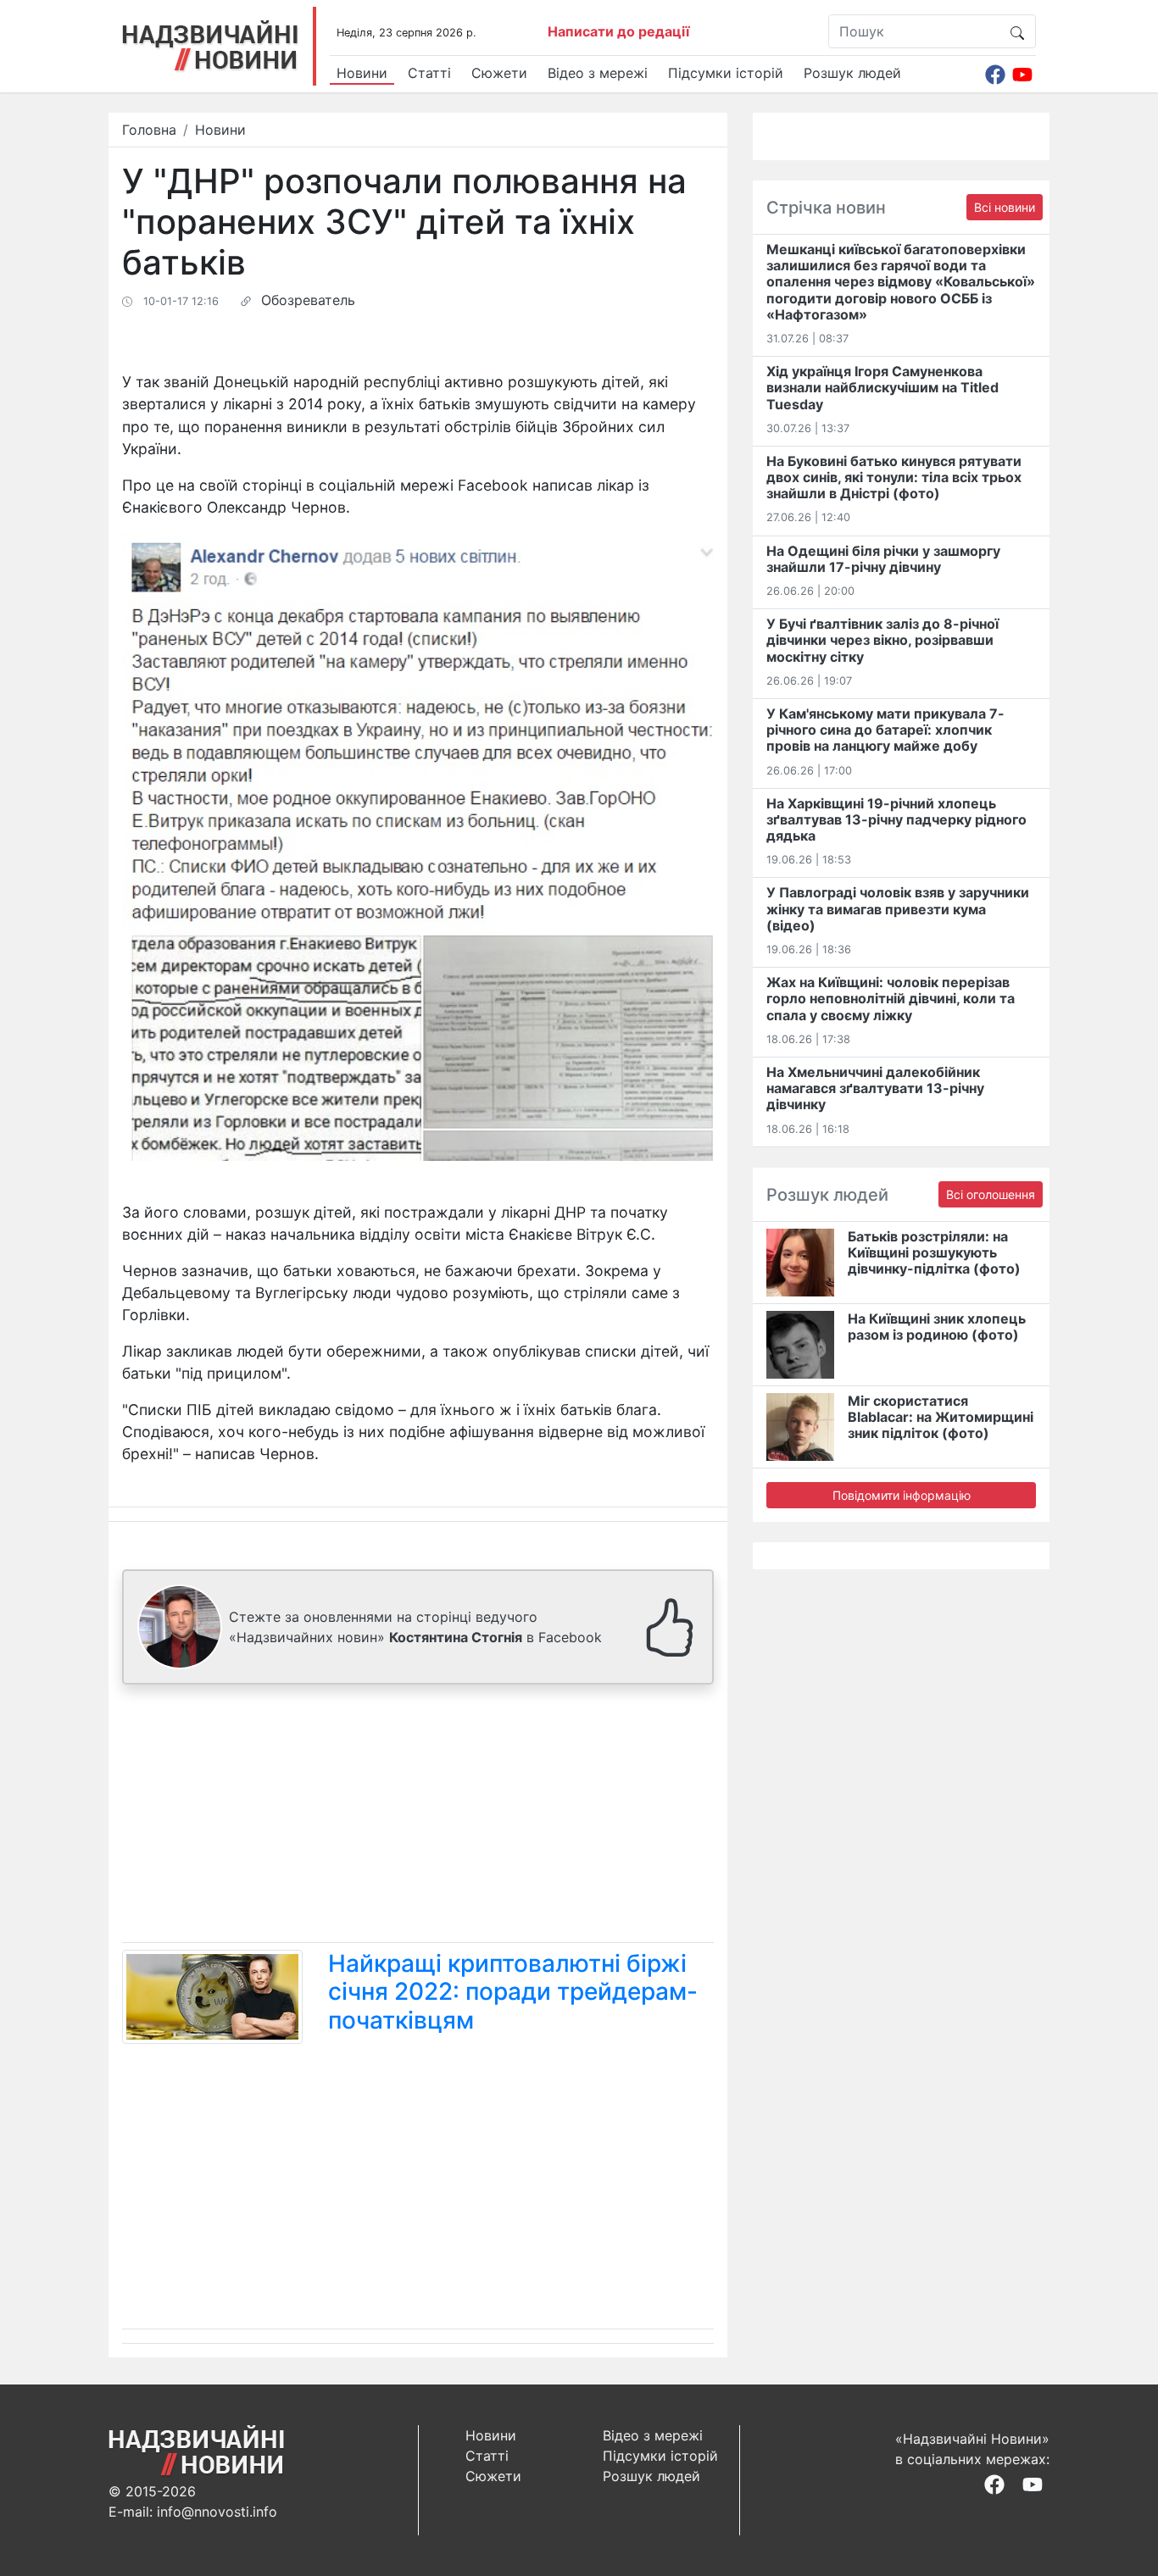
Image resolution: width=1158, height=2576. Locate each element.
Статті (429, 73)
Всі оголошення (991, 1194)
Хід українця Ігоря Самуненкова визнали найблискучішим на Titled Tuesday (882, 387)
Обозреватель (308, 300)
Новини (362, 73)
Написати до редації (618, 31)
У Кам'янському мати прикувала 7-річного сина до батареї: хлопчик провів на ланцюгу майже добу (885, 730)
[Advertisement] (418, 1817)
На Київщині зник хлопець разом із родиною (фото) (937, 1327)
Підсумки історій (726, 73)
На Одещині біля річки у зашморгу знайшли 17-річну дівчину (883, 559)
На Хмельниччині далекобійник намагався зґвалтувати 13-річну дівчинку (875, 1088)
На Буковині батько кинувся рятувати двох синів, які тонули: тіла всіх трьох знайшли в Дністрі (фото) (894, 477)
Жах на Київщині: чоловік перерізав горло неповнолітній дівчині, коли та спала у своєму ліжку (891, 998)
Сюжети (499, 73)
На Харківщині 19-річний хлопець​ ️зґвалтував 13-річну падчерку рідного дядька (896, 819)
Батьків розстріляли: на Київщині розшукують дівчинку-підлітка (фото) (934, 1252)
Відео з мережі (598, 73)
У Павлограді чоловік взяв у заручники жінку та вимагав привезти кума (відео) (898, 908)
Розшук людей (852, 73)
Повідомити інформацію (902, 1495)
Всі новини (1005, 207)
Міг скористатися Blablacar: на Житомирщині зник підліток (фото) (941, 1417)
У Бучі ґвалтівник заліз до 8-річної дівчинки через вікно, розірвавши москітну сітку (882, 640)
